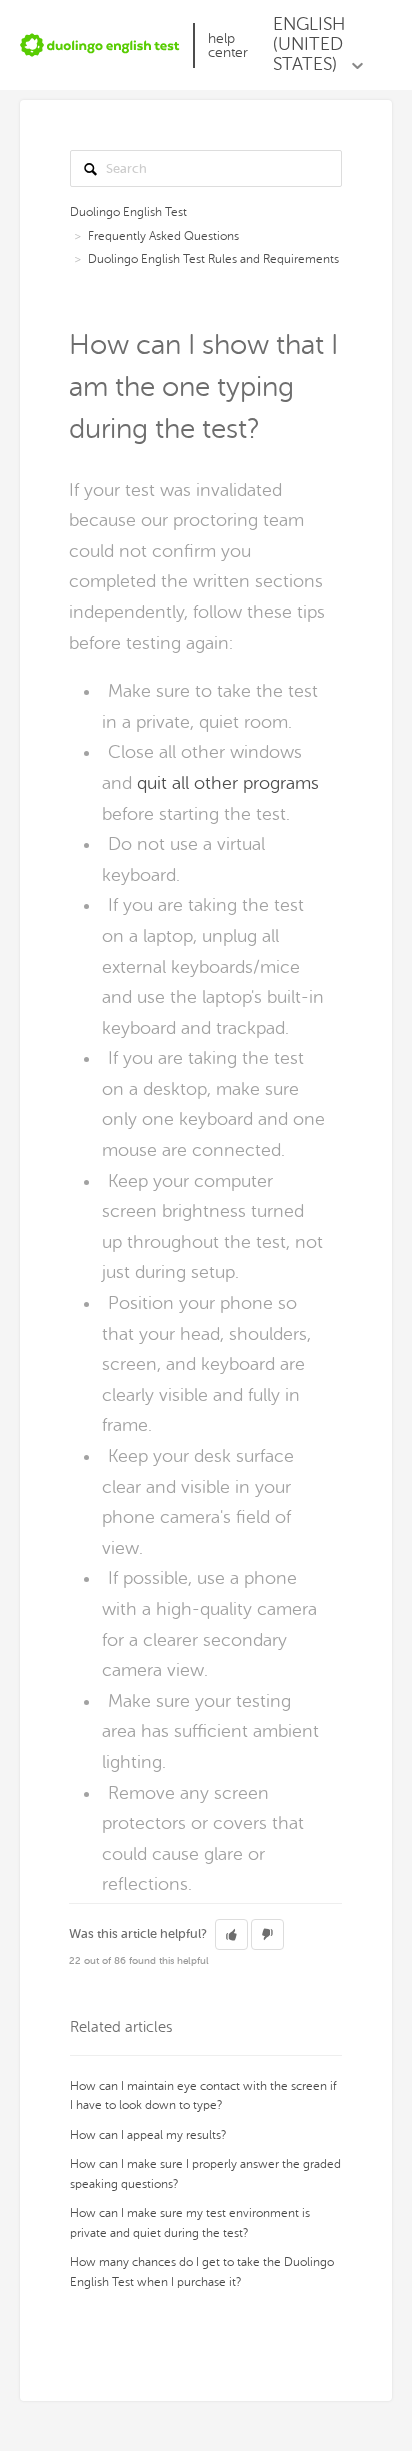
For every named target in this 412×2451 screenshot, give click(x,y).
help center (228, 45)
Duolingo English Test (128, 212)
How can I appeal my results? (148, 2135)
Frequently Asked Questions (163, 236)
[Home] (100, 45)
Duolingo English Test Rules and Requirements (213, 259)
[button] (231, 1935)
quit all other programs (228, 783)
